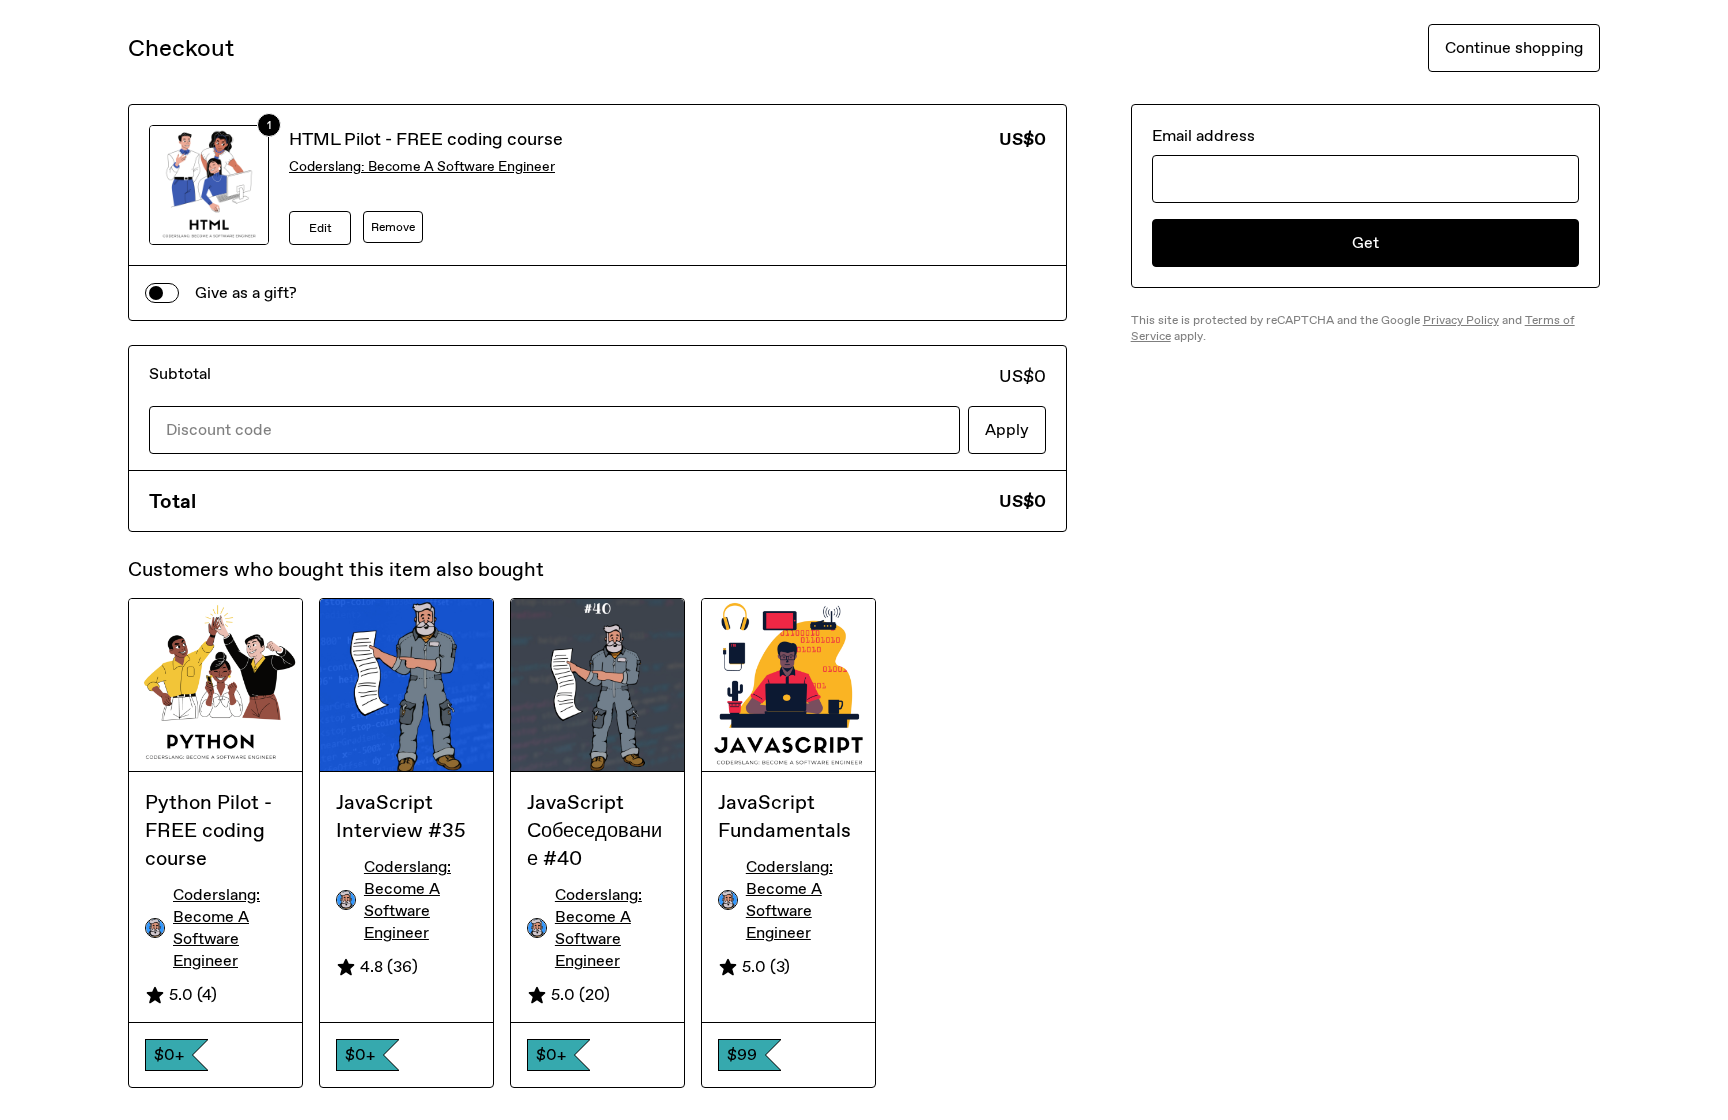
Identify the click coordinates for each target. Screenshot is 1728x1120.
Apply (1007, 429)
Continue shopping (1514, 47)
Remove (393, 227)
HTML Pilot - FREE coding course (426, 139)
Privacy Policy (1461, 320)
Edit (320, 228)
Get (1365, 242)
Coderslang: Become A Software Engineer (422, 166)
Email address (1203, 135)
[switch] (162, 293)
